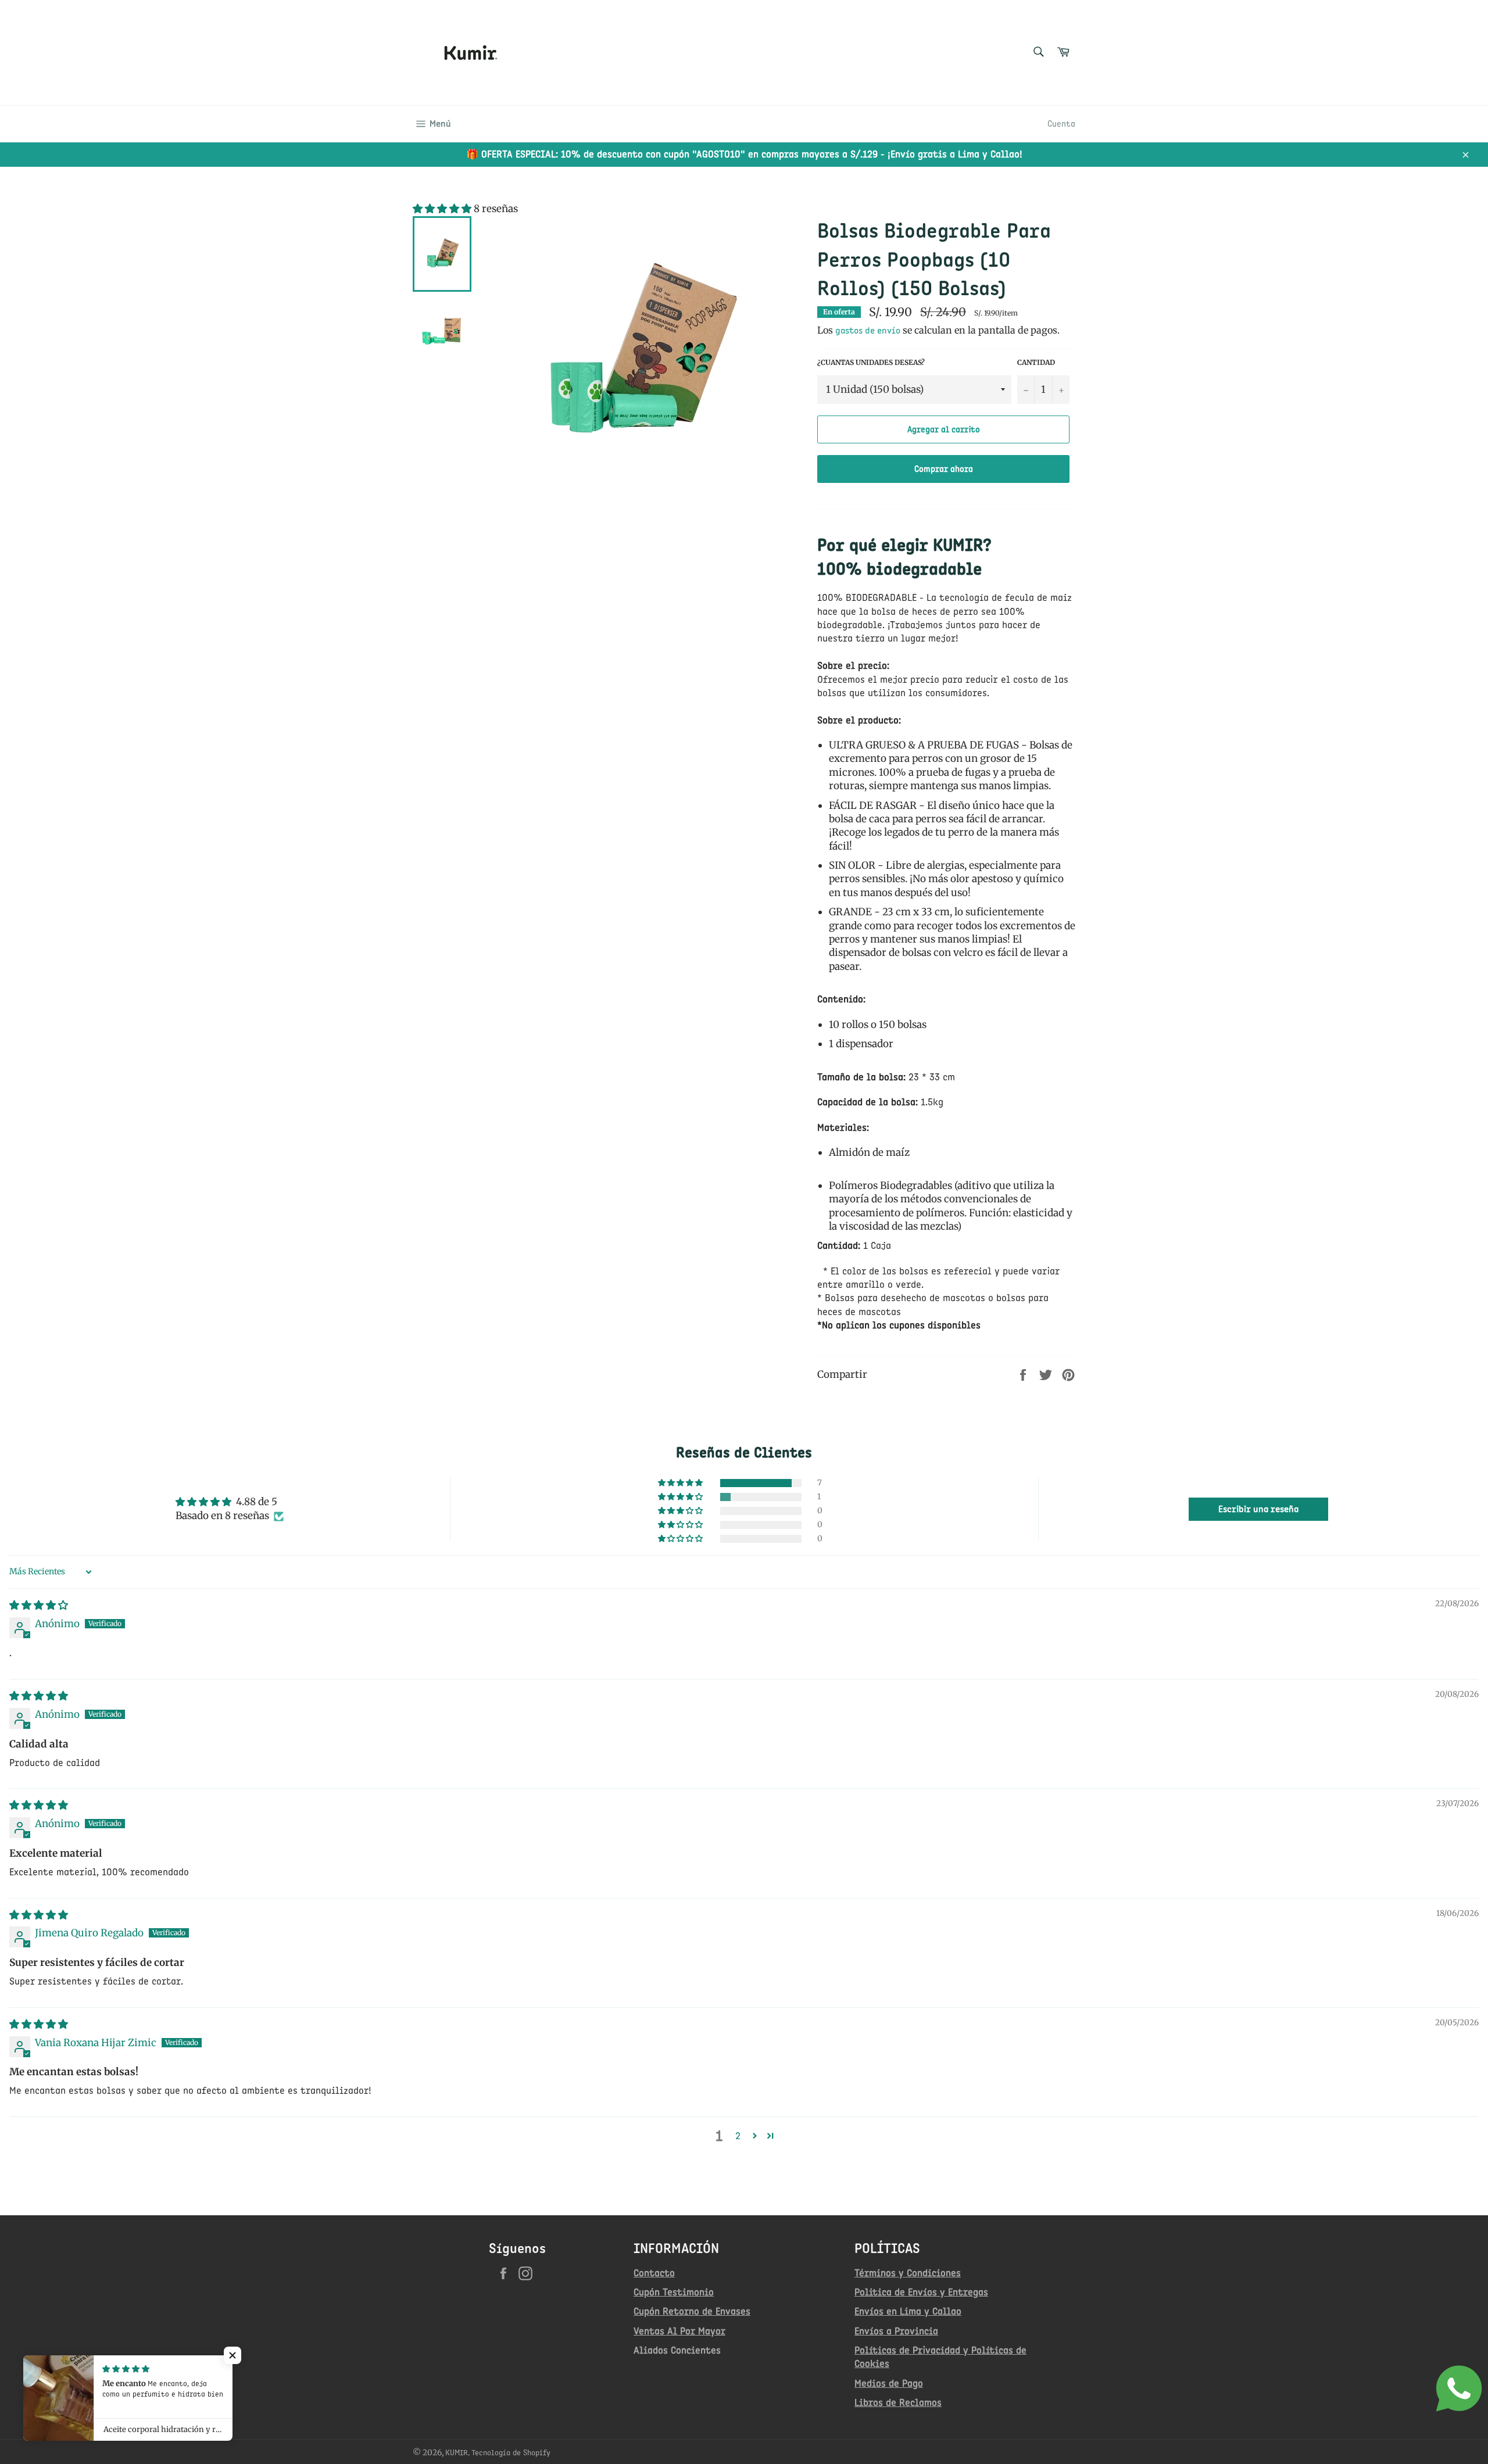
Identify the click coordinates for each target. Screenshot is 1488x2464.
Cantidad (1036, 362)
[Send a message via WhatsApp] (1459, 2388)
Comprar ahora (944, 469)
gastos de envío (868, 330)
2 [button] (738, 2136)
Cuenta (1061, 124)
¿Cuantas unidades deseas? (871, 362)
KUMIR (457, 2452)
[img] (39, 1605)
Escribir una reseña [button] (1258, 1509)
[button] (443, 209)
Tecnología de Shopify (511, 2452)
